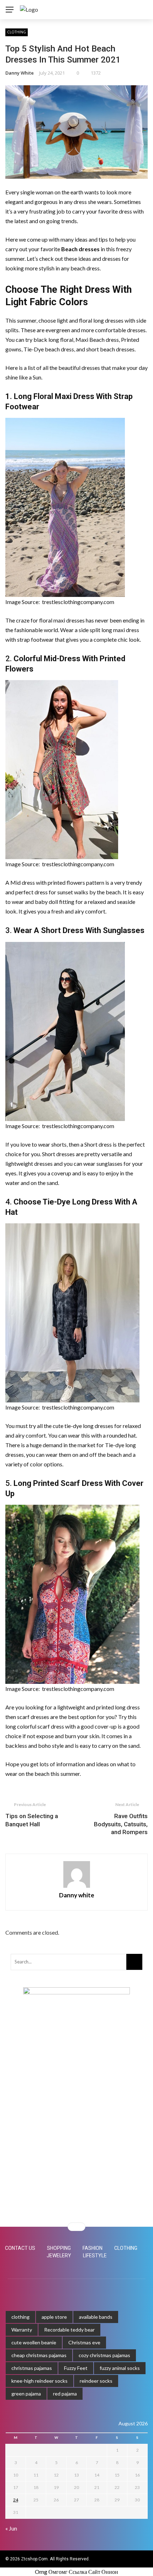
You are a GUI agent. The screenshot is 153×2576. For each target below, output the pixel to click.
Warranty (22, 2330)
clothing (20, 2317)
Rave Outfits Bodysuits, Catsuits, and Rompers (121, 1824)
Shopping (59, 2248)
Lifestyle (95, 2256)
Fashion (93, 2248)
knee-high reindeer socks (39, 2381)
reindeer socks (96, 2381)
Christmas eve (84, 2342)
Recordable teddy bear (69, 2330)
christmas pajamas (32, 2368)
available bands (96, 2317)
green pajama (26, 2394)
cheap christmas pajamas (39, 2355)
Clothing (17, 32)
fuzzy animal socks (120, 2368)
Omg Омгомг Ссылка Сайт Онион (76, 2572)
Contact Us (20, 2248)
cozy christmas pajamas (104, 2355)
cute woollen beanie (34, 2342)
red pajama (65, 2394)
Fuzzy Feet (76, 2368)
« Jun (11, 2528)
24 (16, 2500)
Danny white (20, 73)
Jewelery (59, 2256)
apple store (54, 2317)
